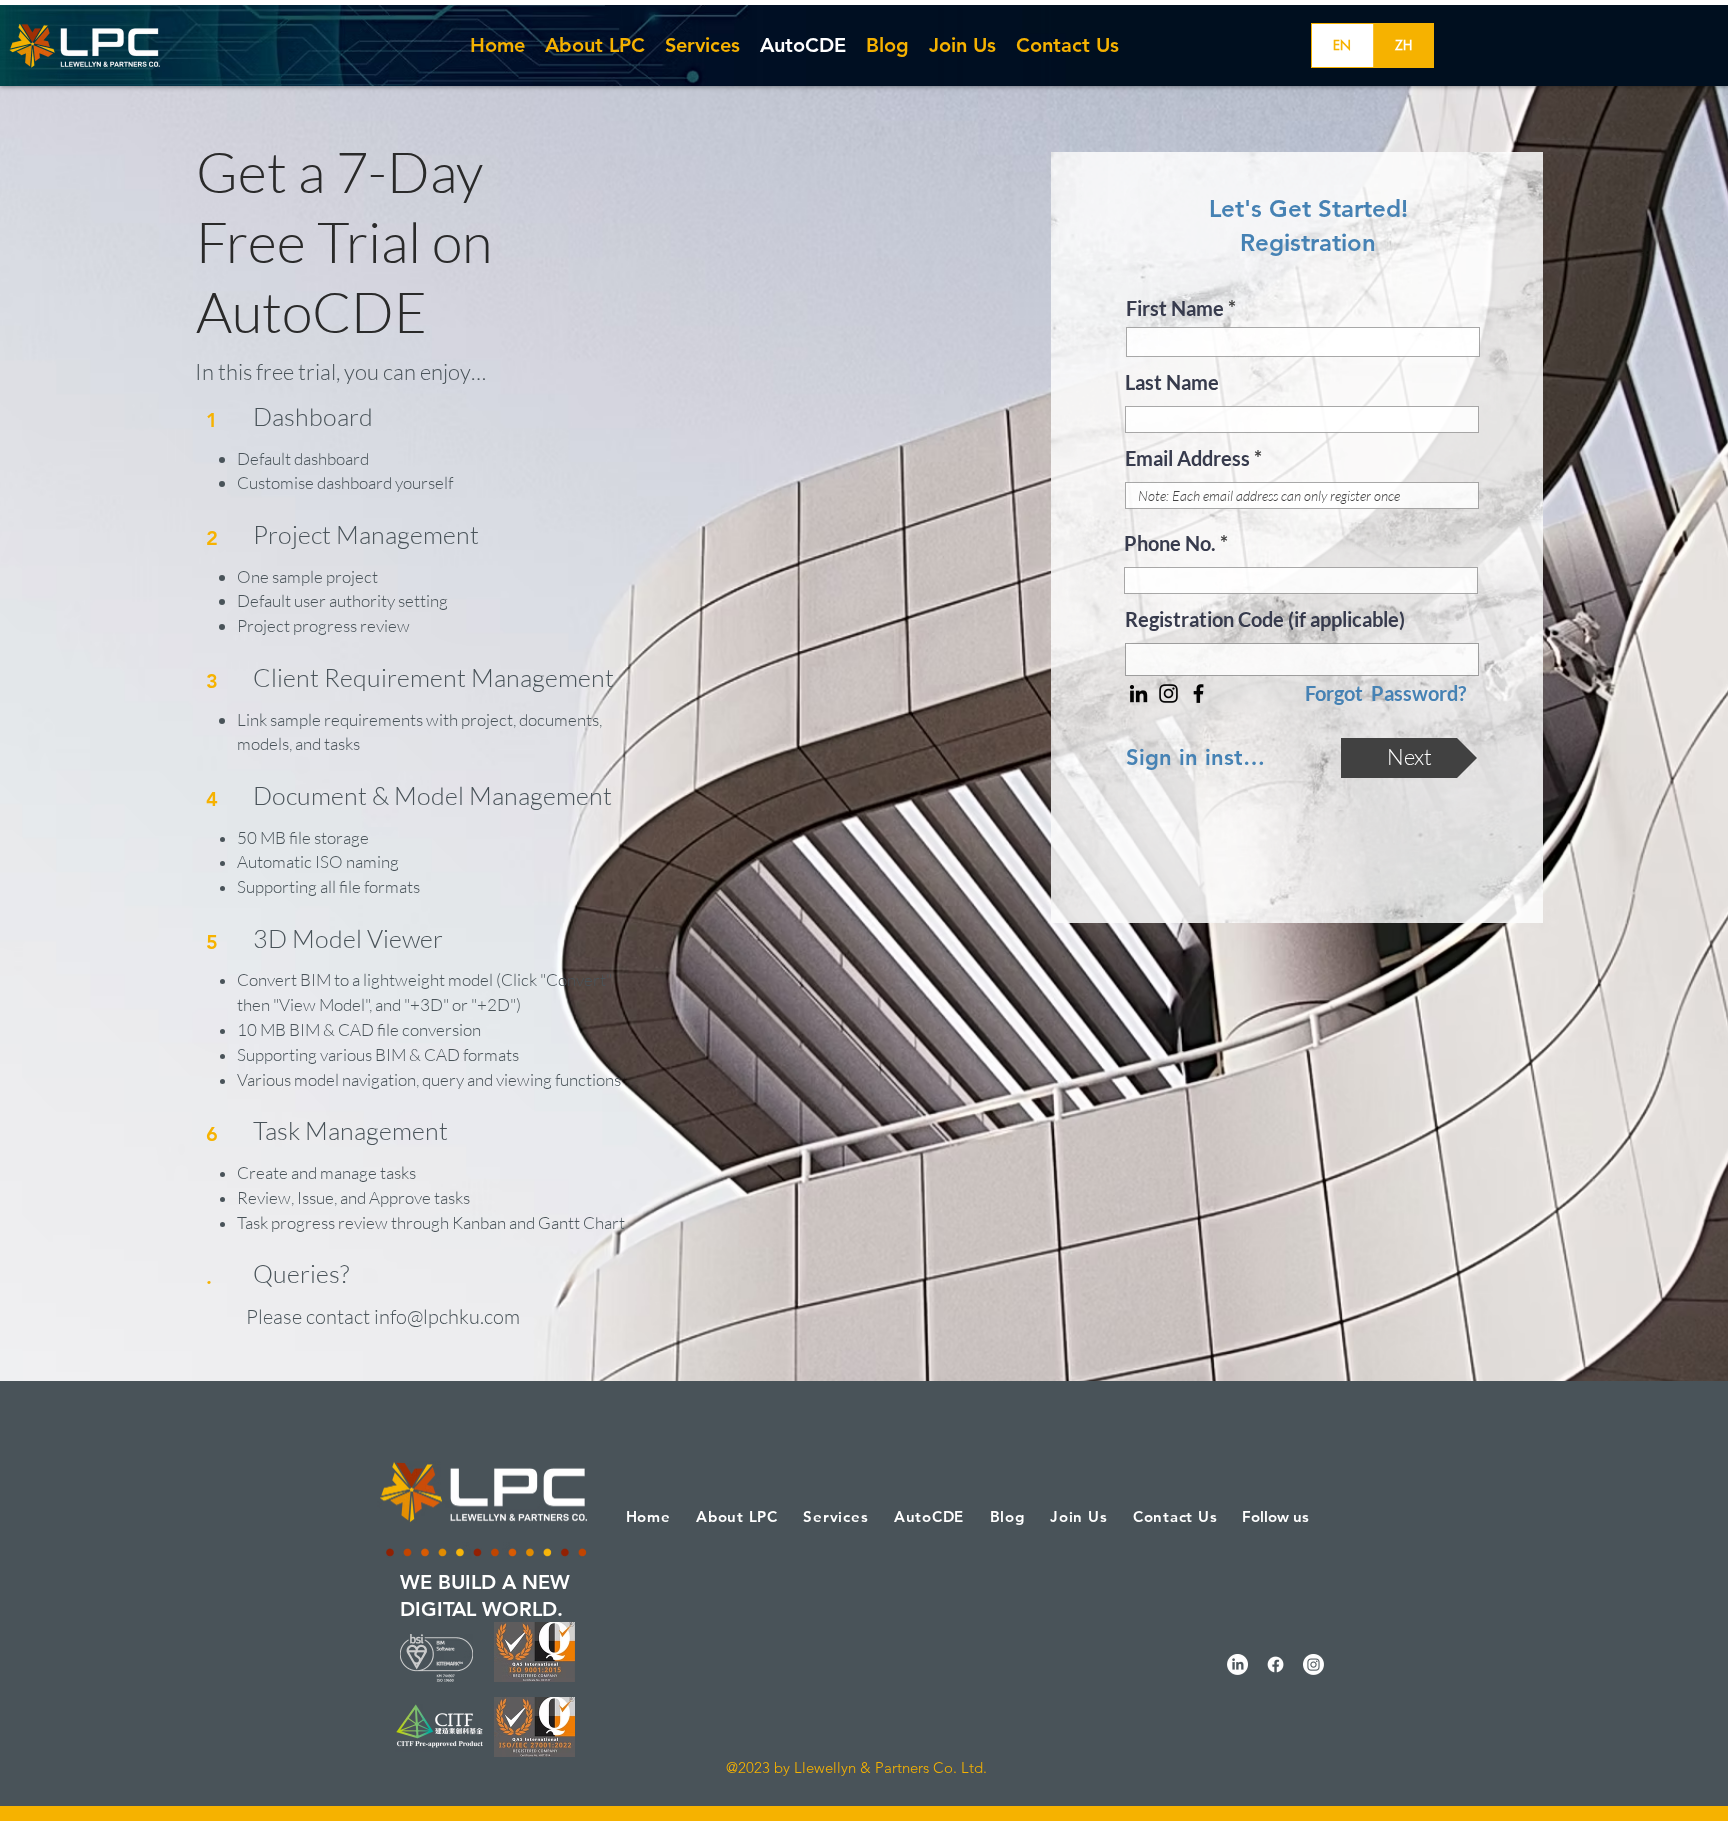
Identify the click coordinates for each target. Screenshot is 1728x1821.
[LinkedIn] (1138, 693)
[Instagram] (1168, 693)
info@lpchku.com (447, 1316)
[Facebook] (1198, 693)
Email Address (1187, 458)
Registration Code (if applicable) (1265, 619)
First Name (1175, 308)
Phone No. (1170, 543)
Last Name (1172, 382)
